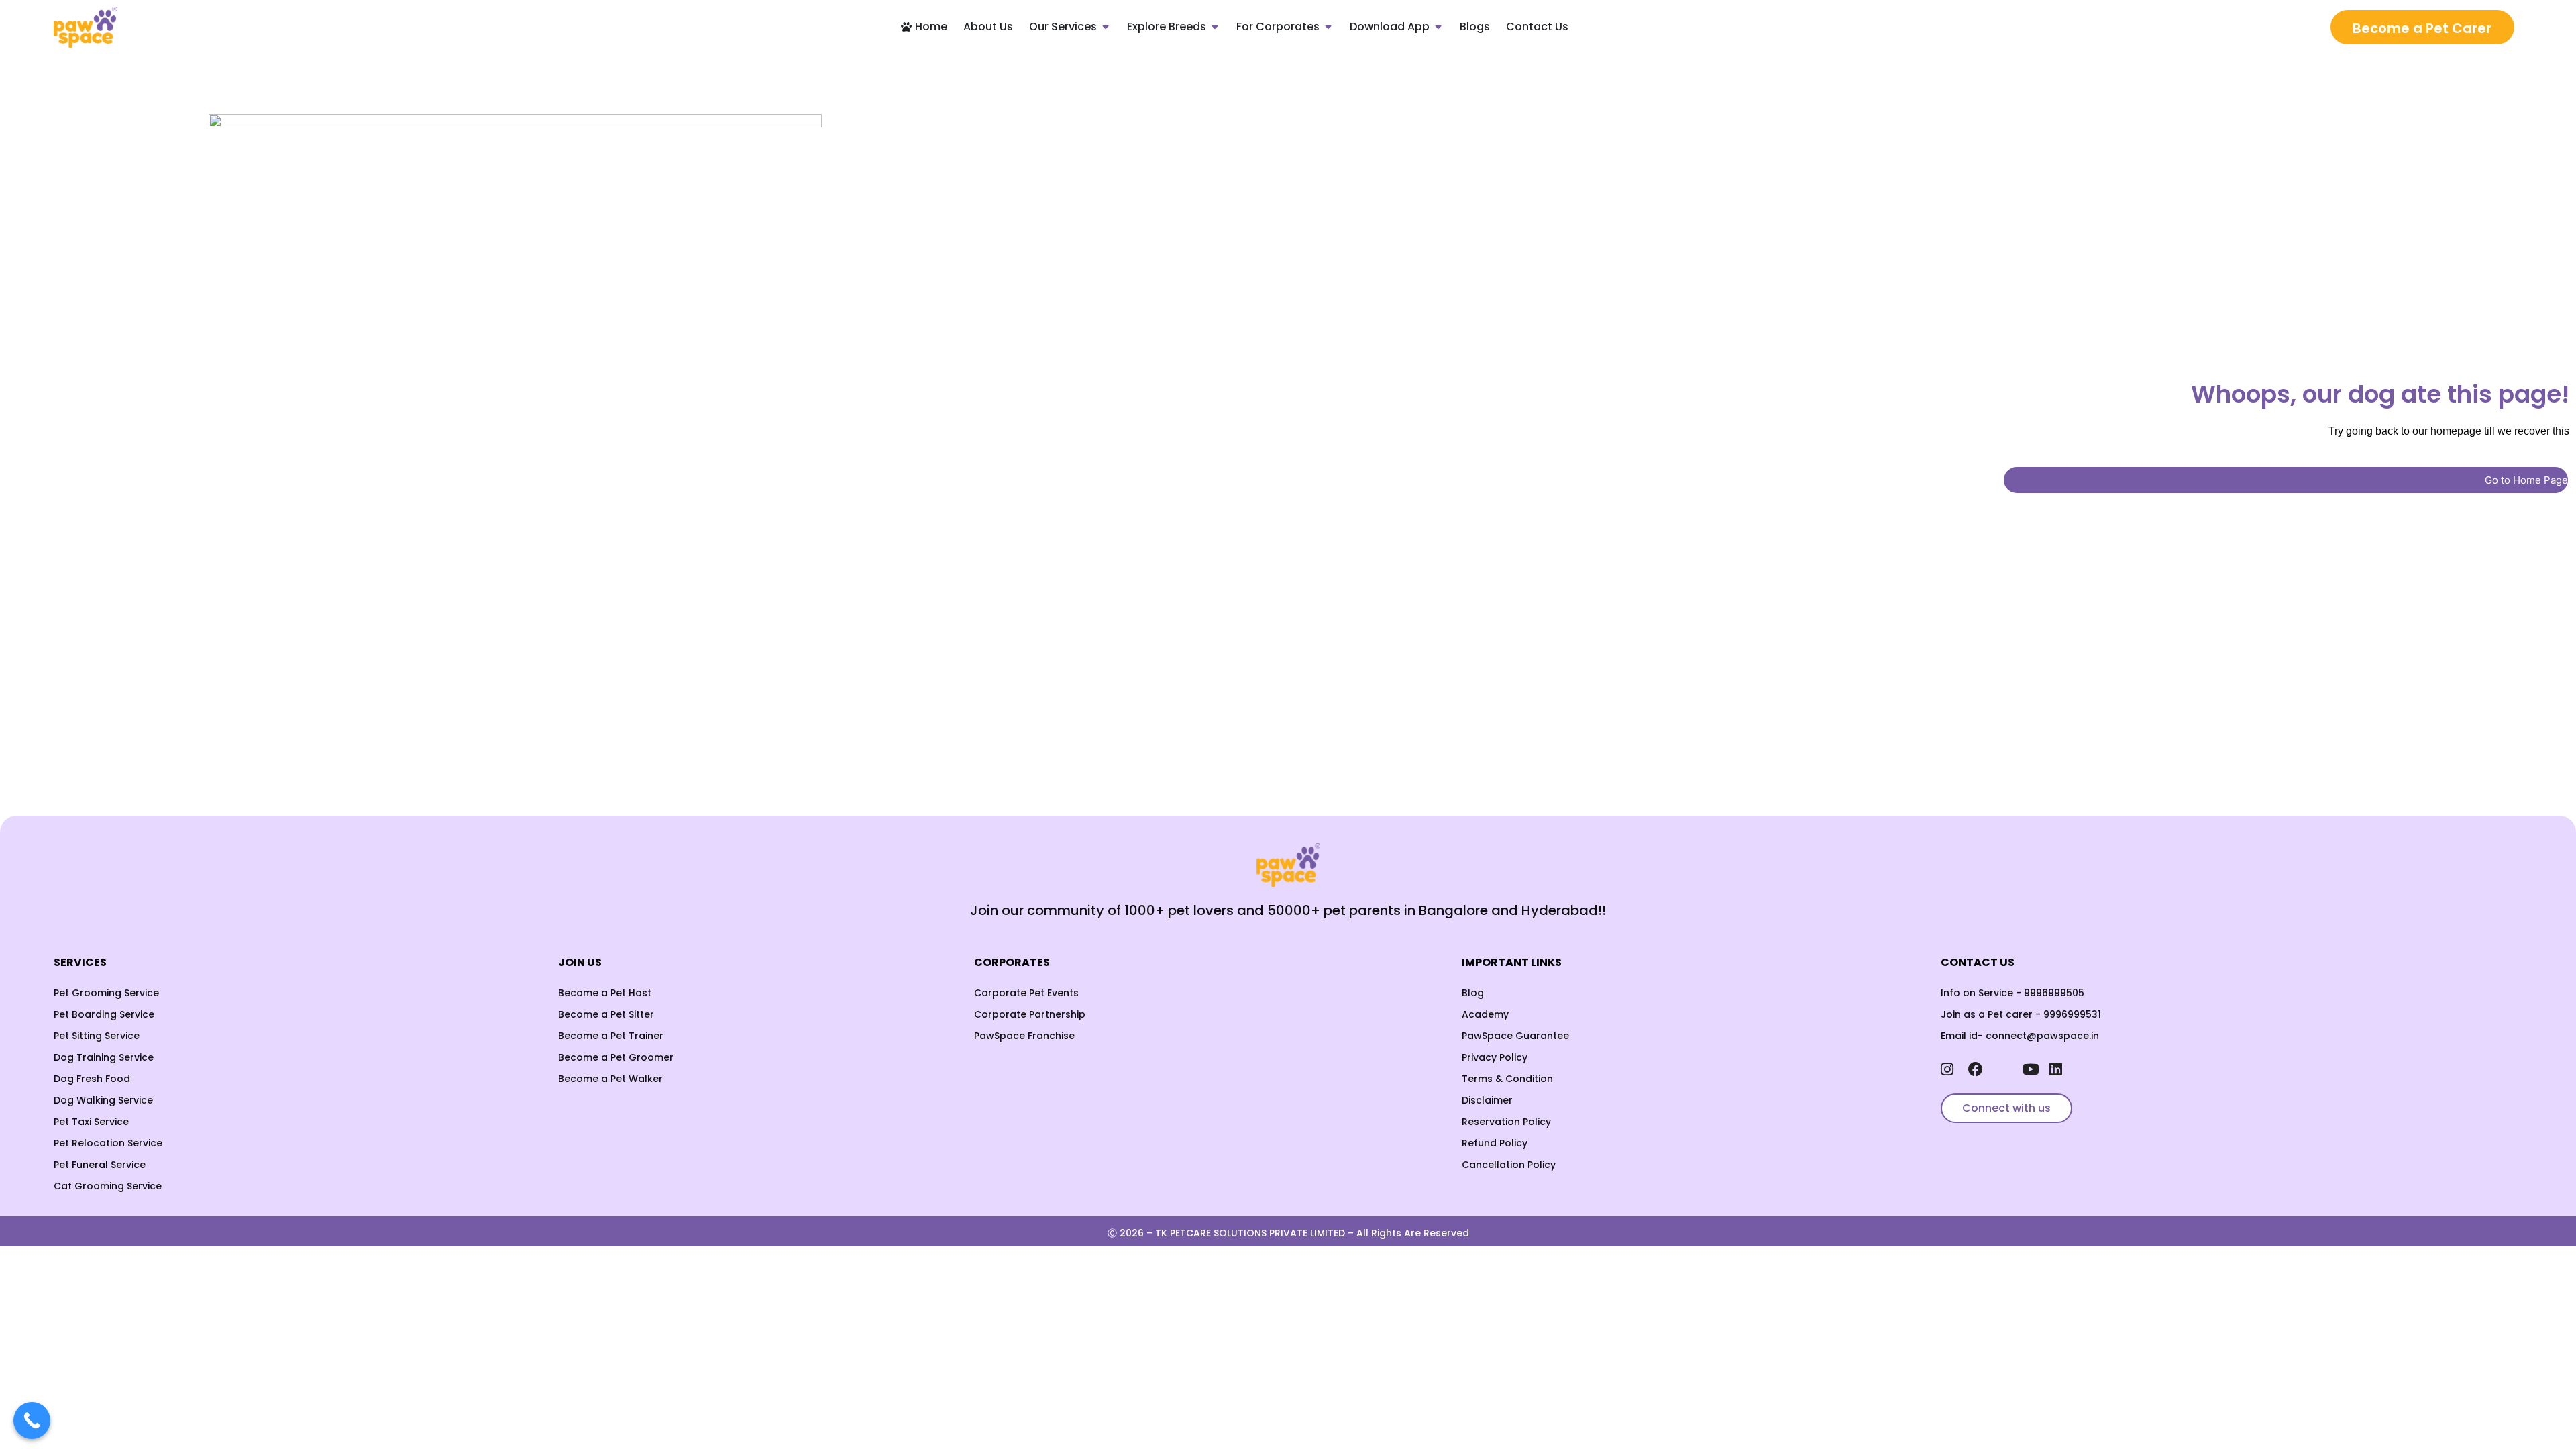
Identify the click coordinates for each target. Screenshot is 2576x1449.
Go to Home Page (2526, 480)
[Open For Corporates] (1328, 27)
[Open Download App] (1438, 27)
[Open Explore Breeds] (1215, 27)
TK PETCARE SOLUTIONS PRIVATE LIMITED (1250, 1233)
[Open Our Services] (1106, 27)
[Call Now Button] (32, 1420)
